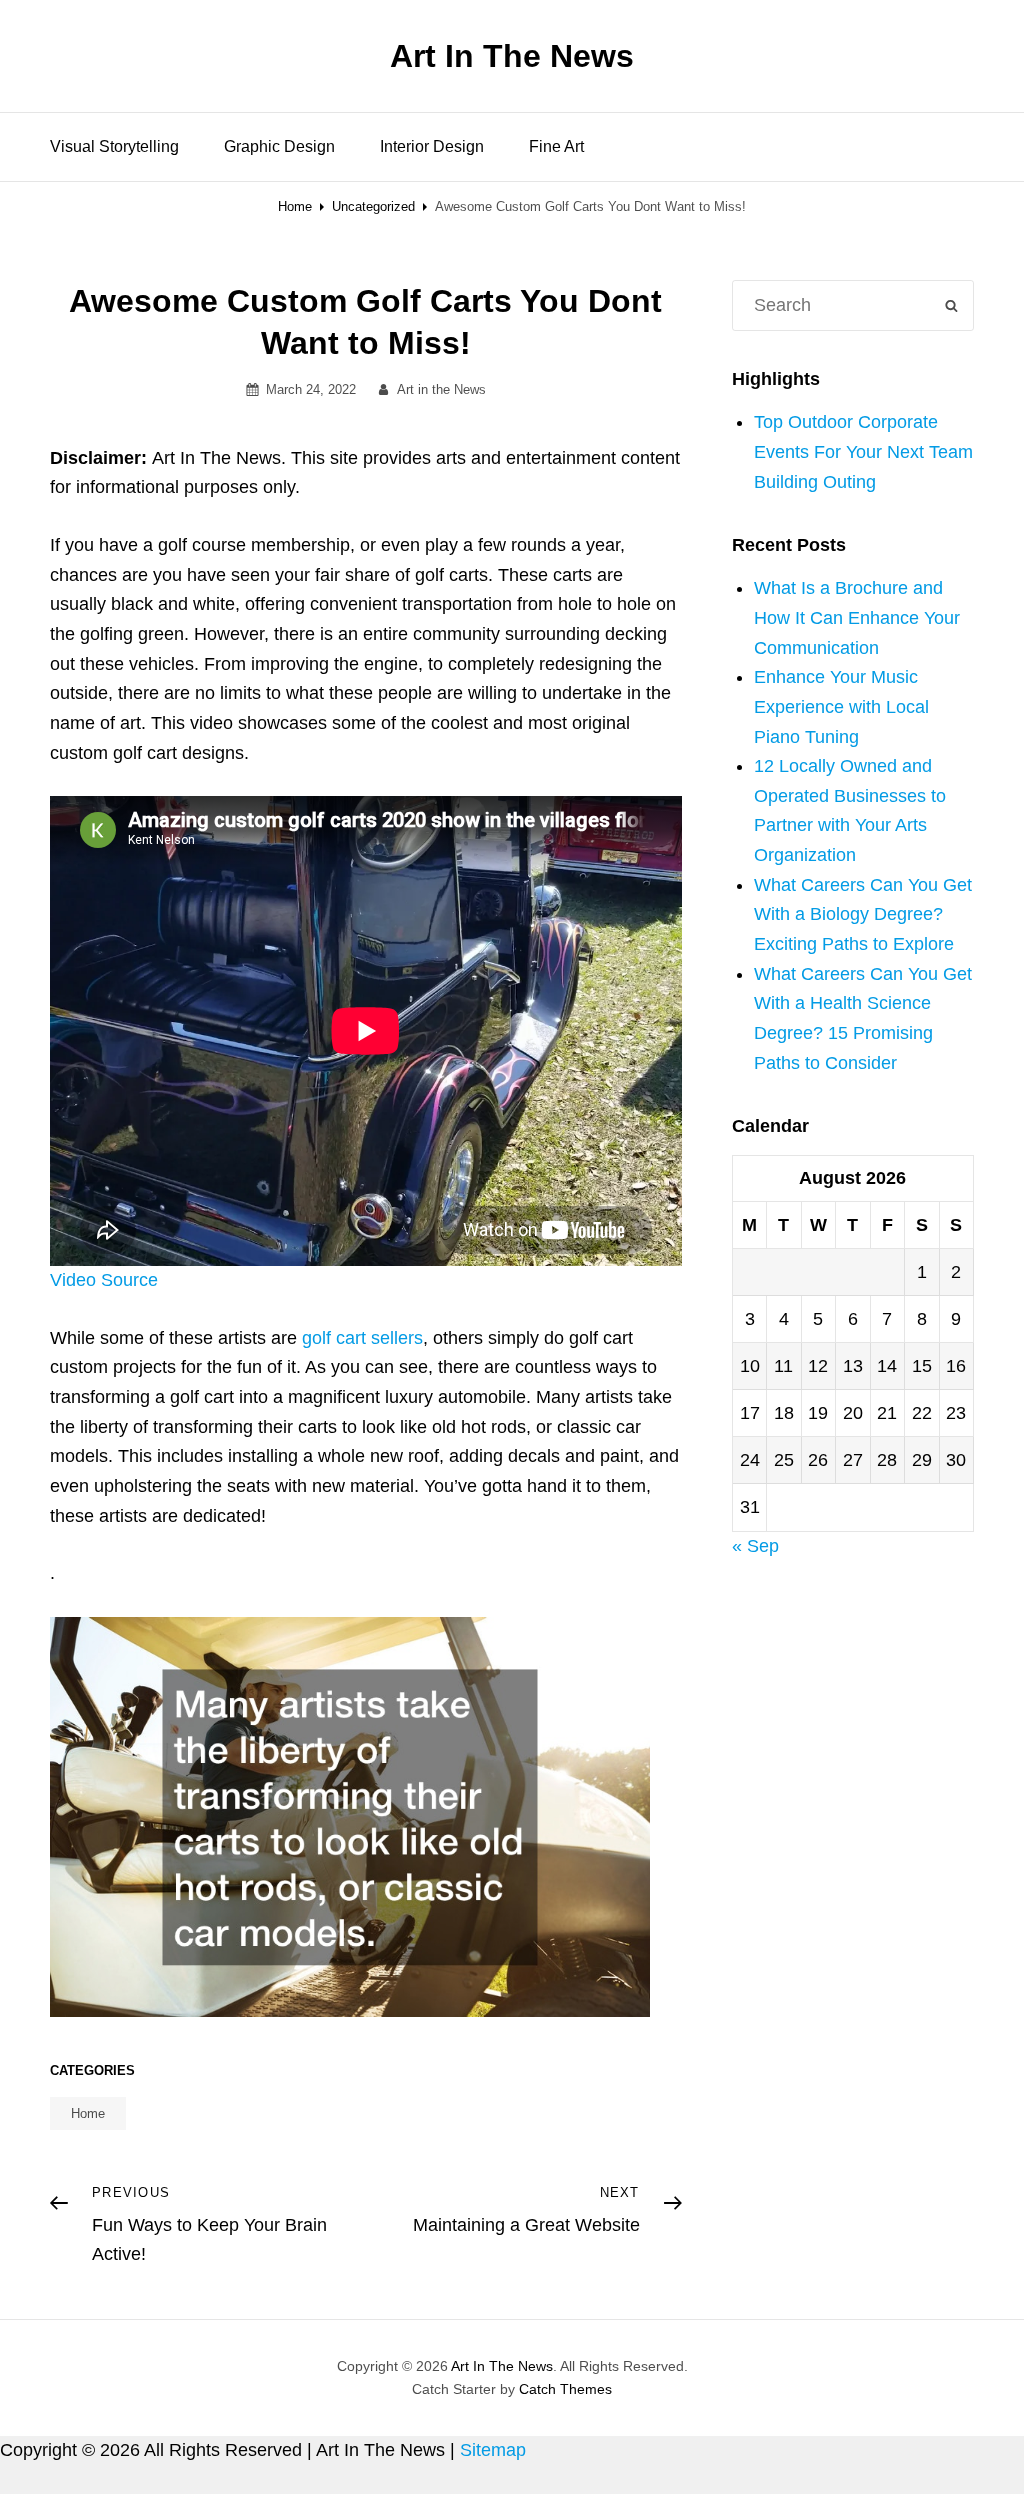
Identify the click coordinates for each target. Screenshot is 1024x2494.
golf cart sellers (362, 1338)
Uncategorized (373, 206)
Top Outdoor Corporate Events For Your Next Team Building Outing (863, 451)
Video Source (104, 1280)
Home (295, 206)
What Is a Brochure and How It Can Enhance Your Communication (857, 617)
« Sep (755, 1546)
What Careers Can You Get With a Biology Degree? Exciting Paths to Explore (863, 914)
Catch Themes (565, 2389)
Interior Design (432, 146)
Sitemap (493, 2450)
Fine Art (556, 146)
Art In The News (512, 56)
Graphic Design (279, 146)
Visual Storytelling (114, 146)
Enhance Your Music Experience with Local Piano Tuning (841, 706)
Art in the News (441, 389)
